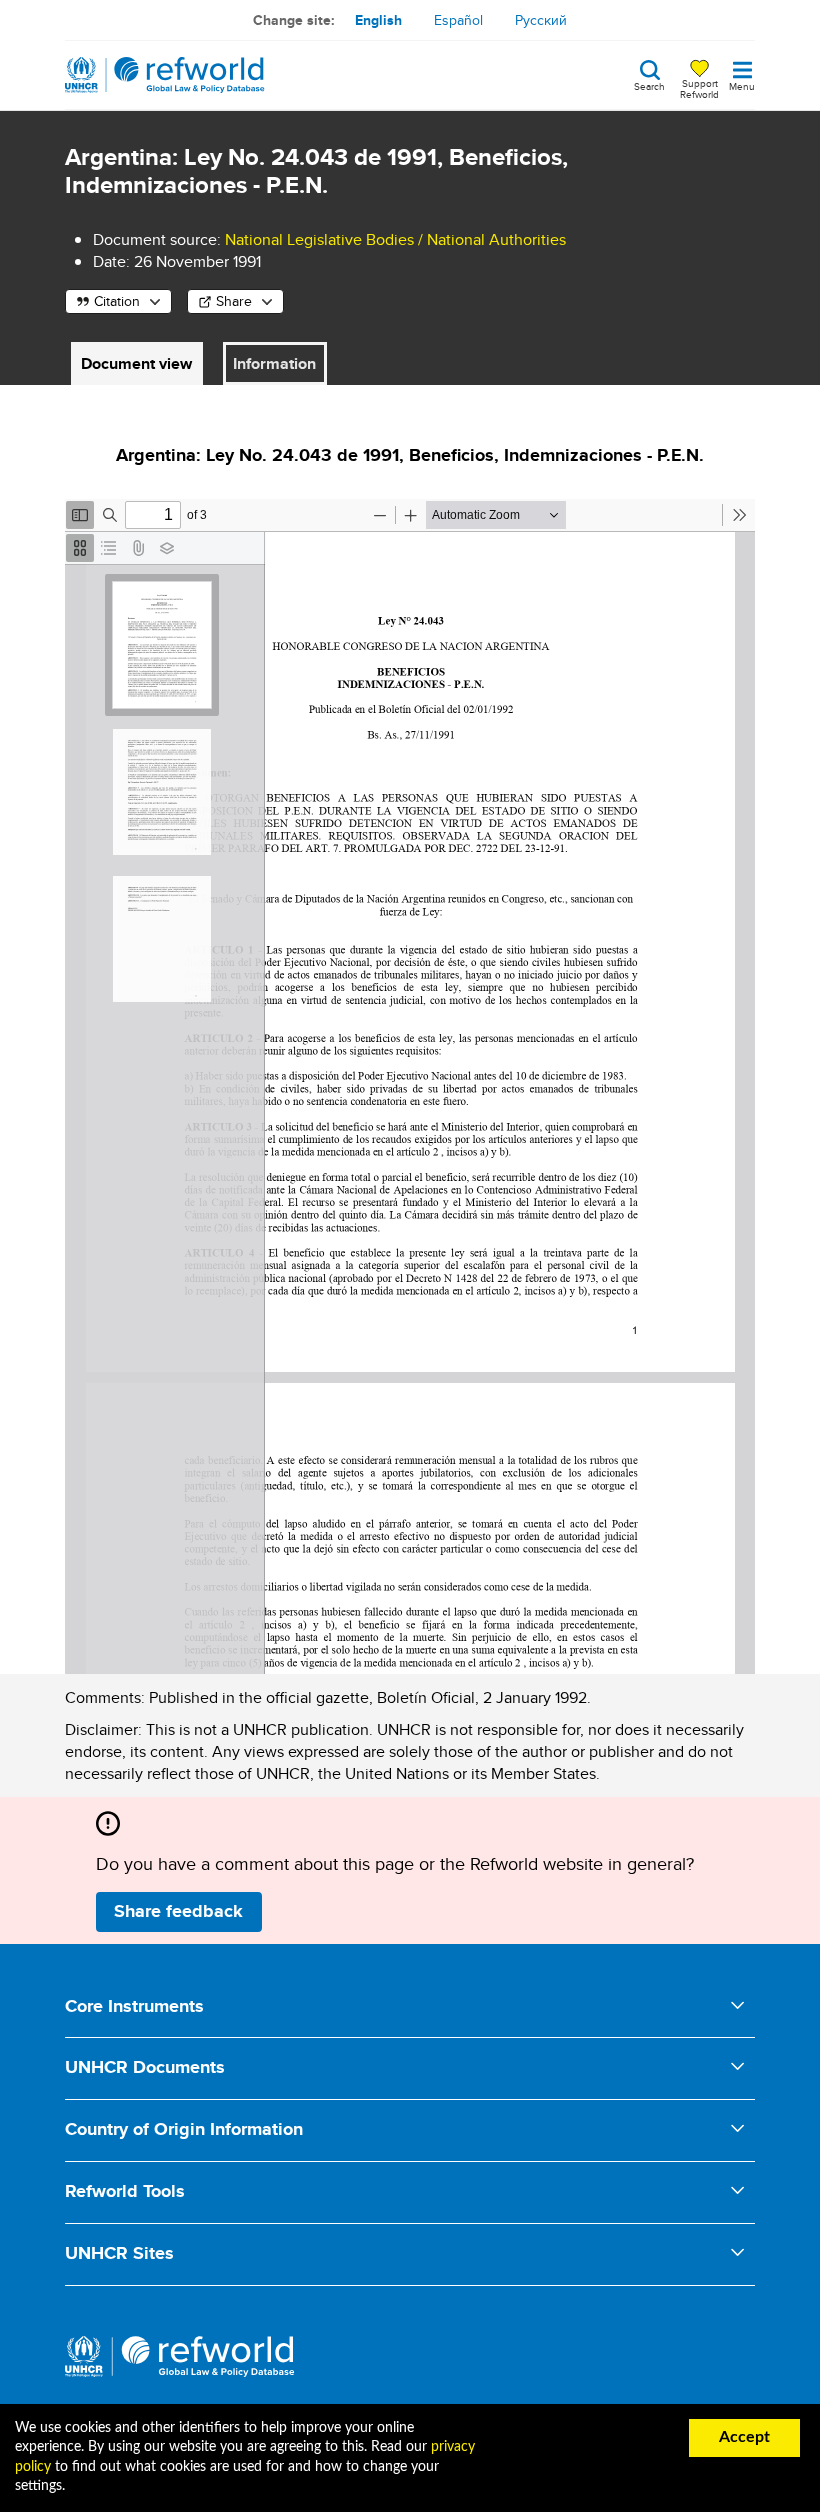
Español (458, 20)
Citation (117, 301)
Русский (541, 20)
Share (234, 301)
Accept (744, 2437)
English (378, 20)
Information (274, 363)
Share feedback (178, 1911)
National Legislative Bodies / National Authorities (395, 239)
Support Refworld (699, 88)
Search (649, 85)
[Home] (165, 75)
